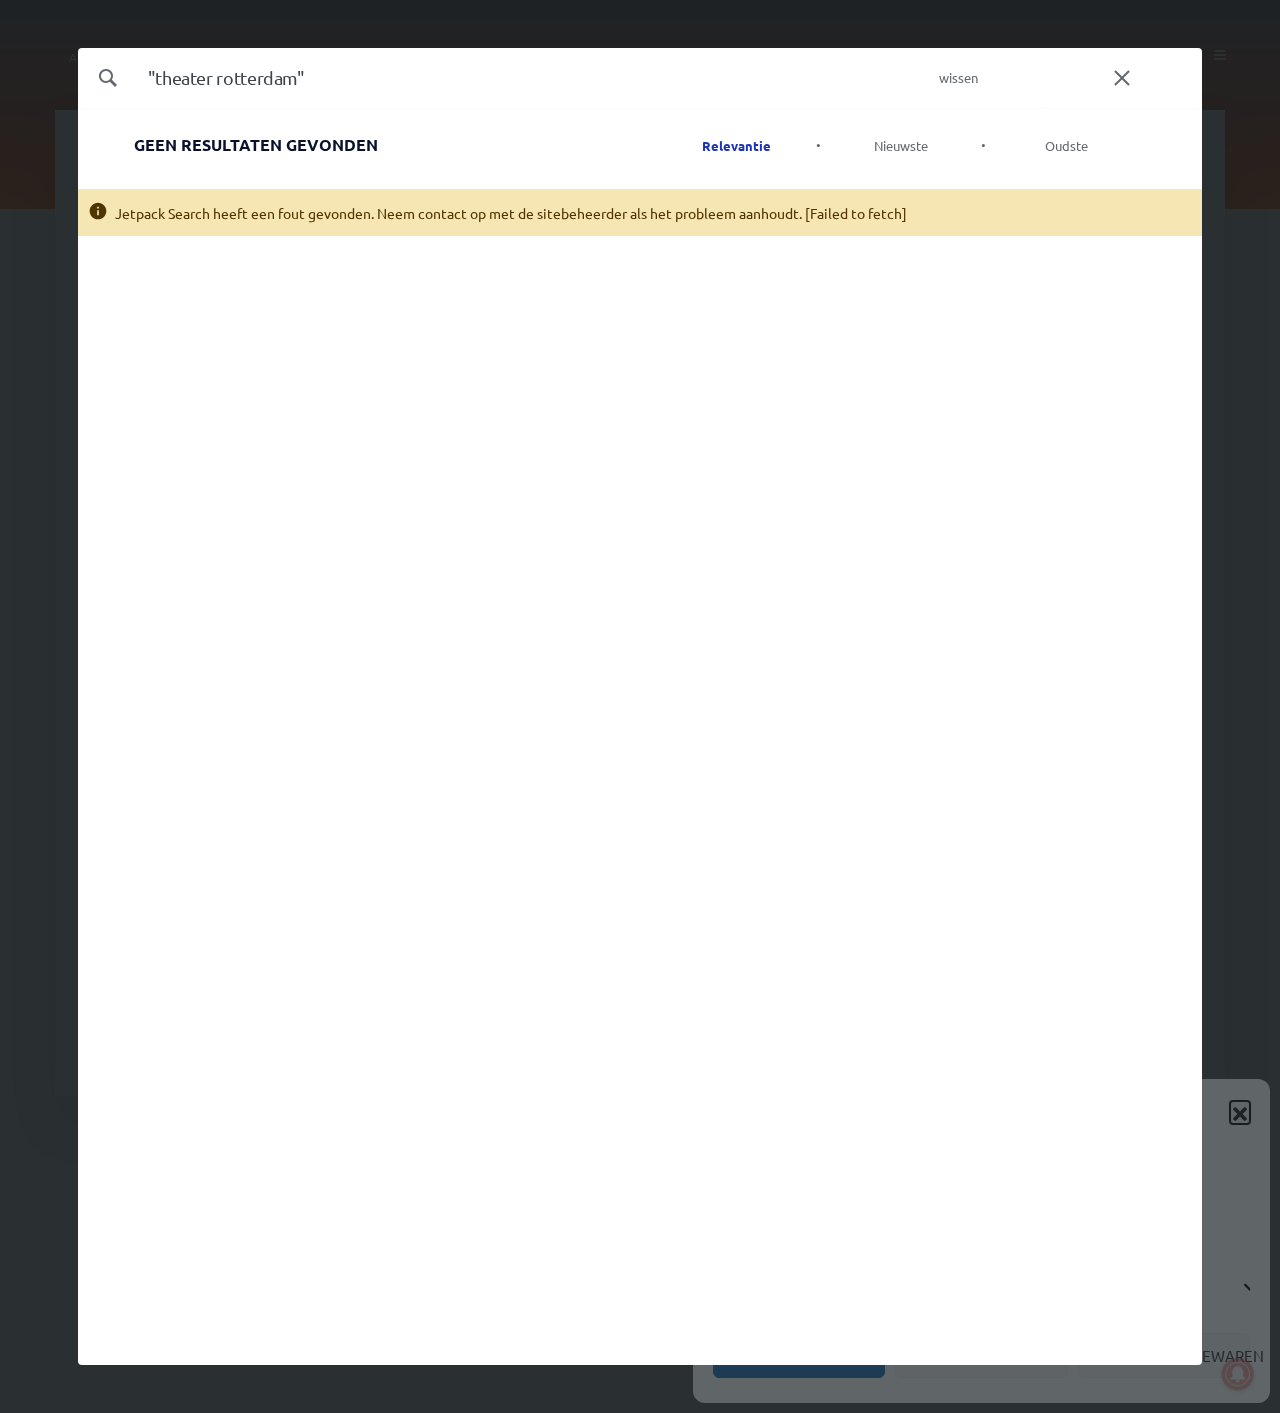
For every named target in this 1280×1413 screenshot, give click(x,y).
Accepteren (799, 1355)
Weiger (981, 1355)
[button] (1240, 1111)
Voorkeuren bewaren (1169, 1355)
